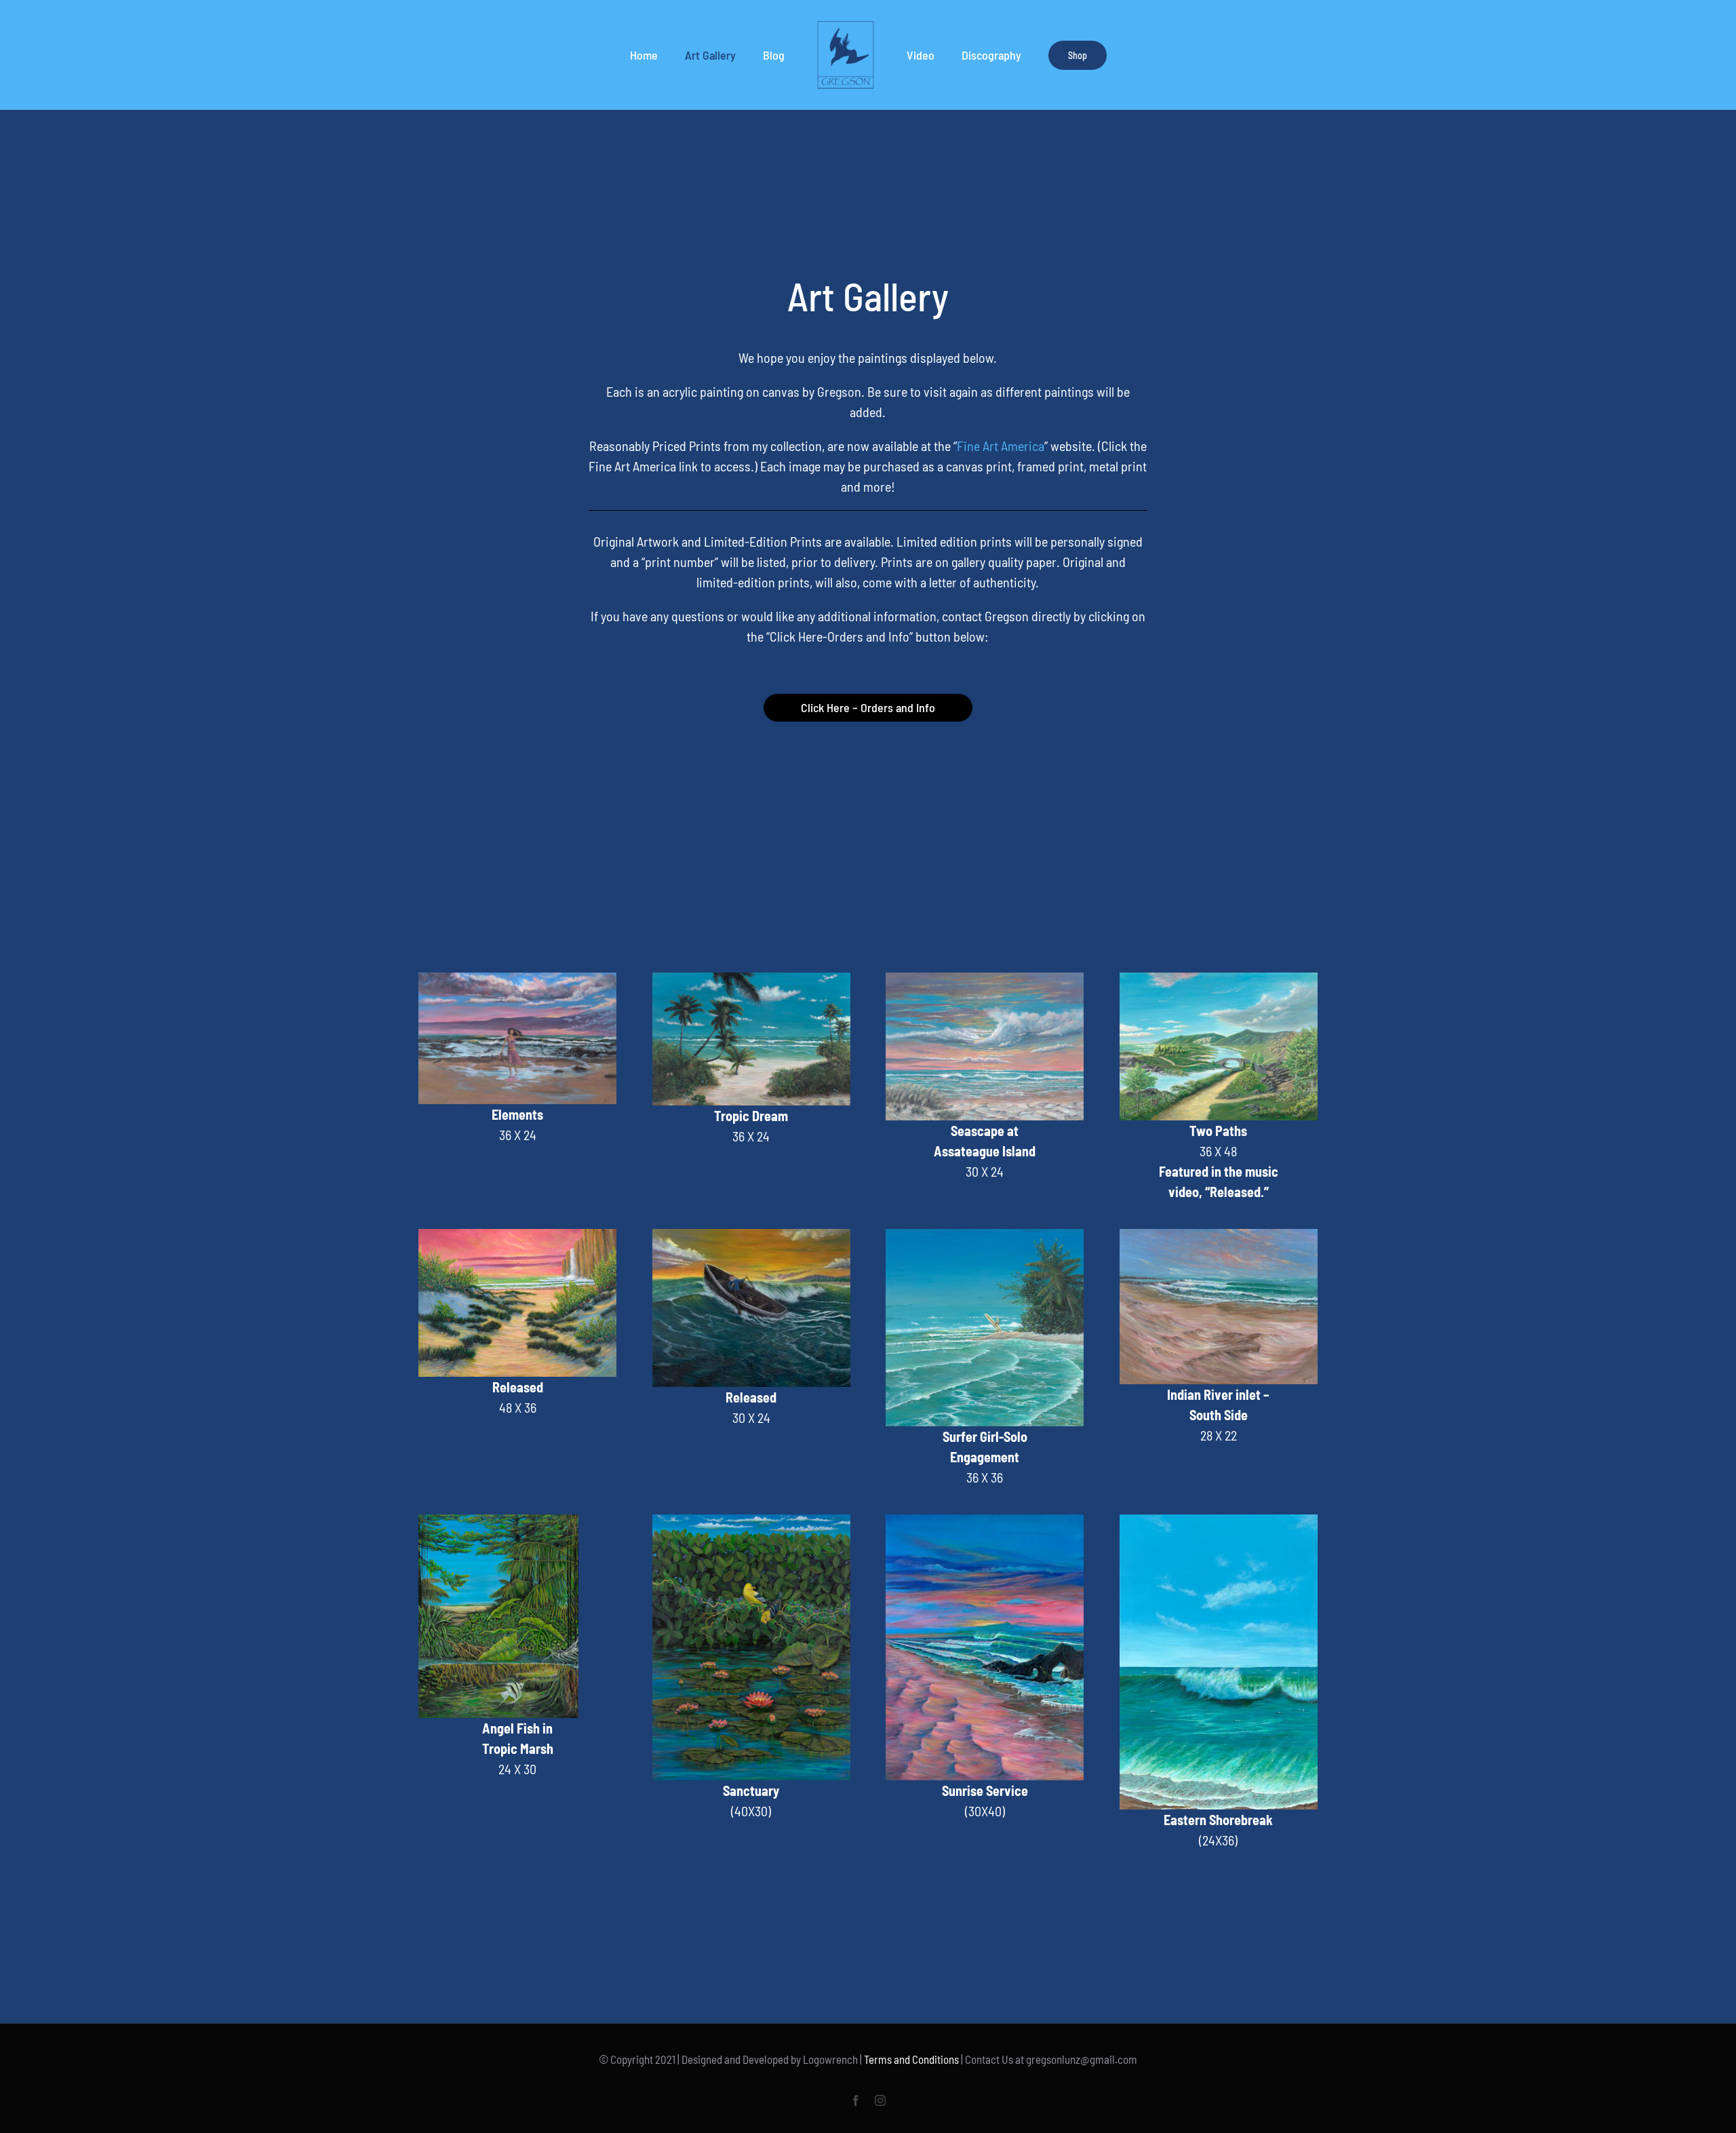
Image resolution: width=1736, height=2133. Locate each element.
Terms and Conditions (911, 2059)
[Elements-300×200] (517, 979)
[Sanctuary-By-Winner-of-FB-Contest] (751, 1521)
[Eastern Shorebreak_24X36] (1219, 1521)
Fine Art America (1001, 446)
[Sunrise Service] (985, 1521)
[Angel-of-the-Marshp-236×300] (498, 1521)
